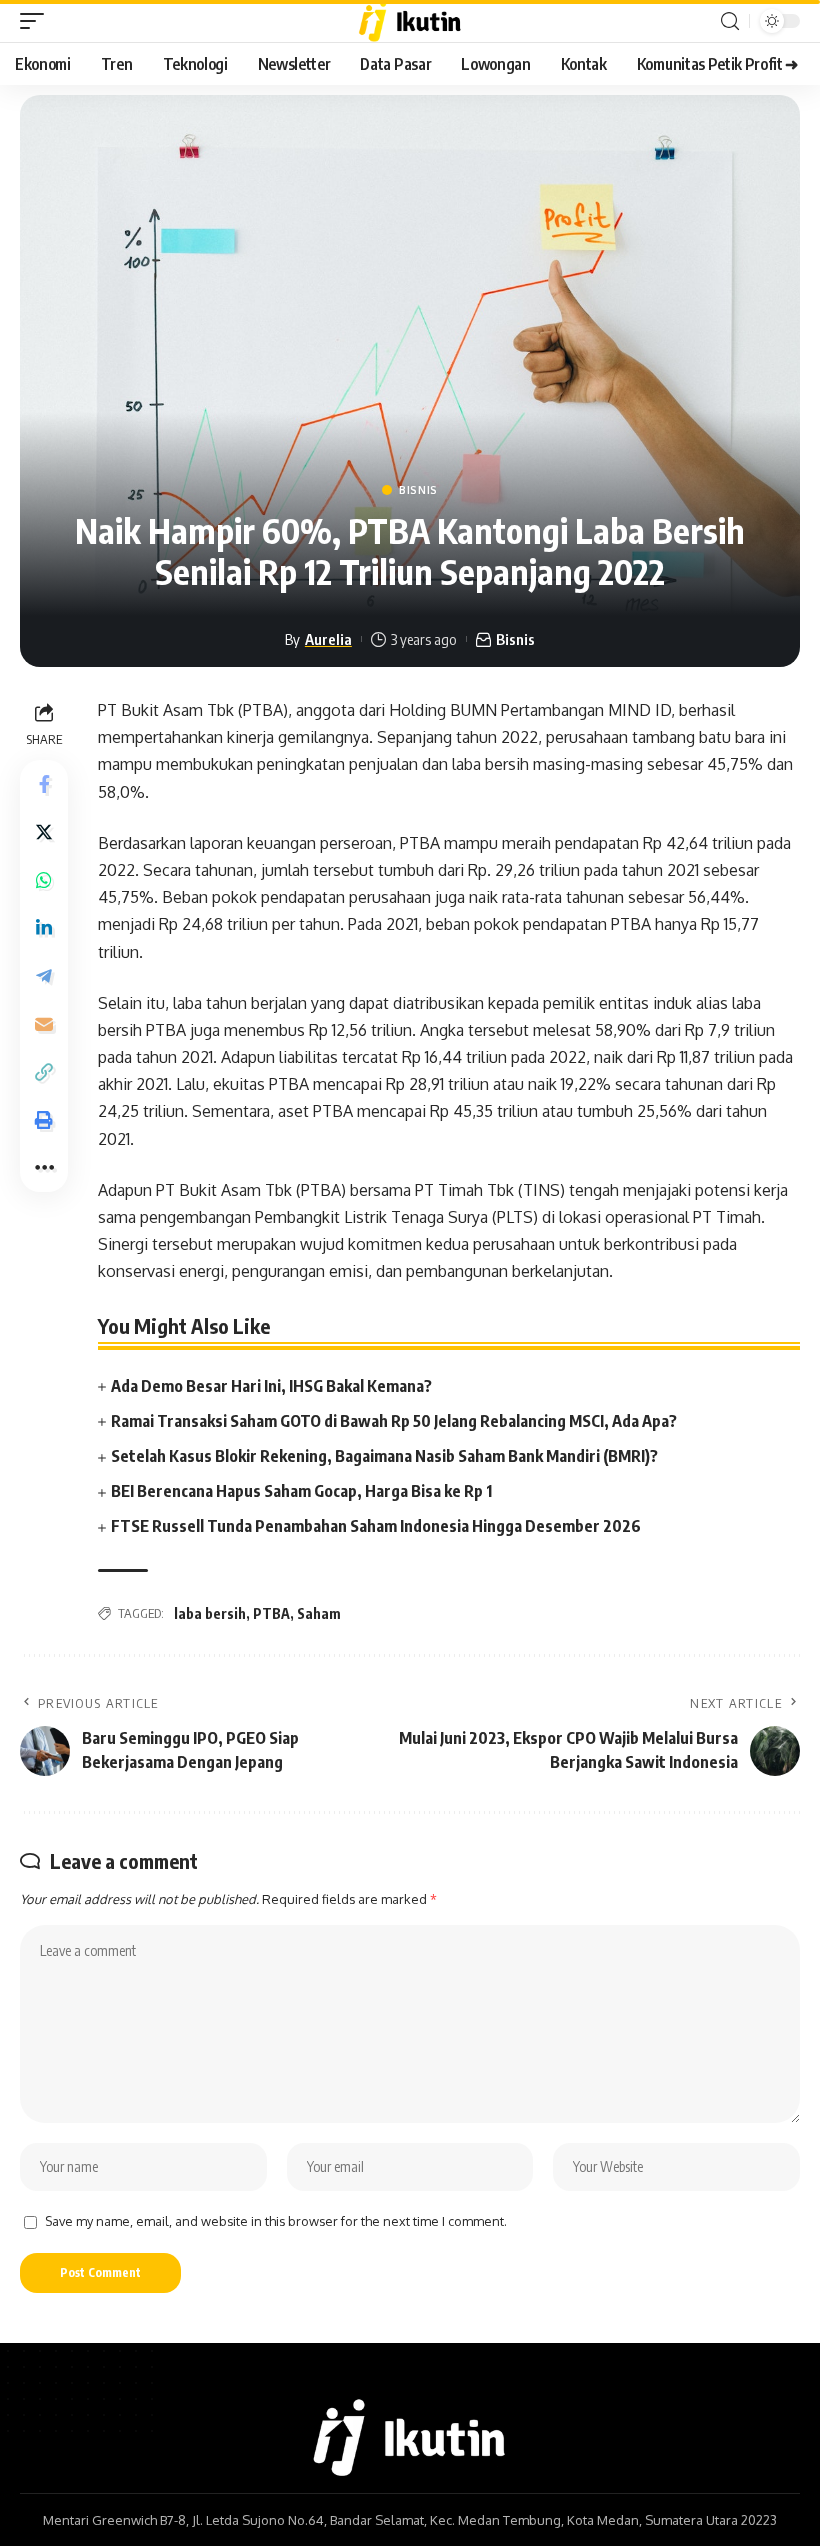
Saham (319, 1613)
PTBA (271, 1613)
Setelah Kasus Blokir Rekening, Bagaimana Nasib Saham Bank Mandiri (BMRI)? (384, 1456)
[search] (730, 21)
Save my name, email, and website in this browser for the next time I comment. (276, 2221)
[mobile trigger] (37, 21)
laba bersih (210, 1613)
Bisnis (418, 490)
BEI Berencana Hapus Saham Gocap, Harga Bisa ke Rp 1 (301, 1491)
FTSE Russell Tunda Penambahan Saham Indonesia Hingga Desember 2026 (376, 1526)
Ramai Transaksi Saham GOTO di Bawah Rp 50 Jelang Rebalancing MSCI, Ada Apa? (394, 1421)
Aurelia (328, 639)
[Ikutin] (410, 21)
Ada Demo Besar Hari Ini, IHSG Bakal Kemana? (271, 1386)
